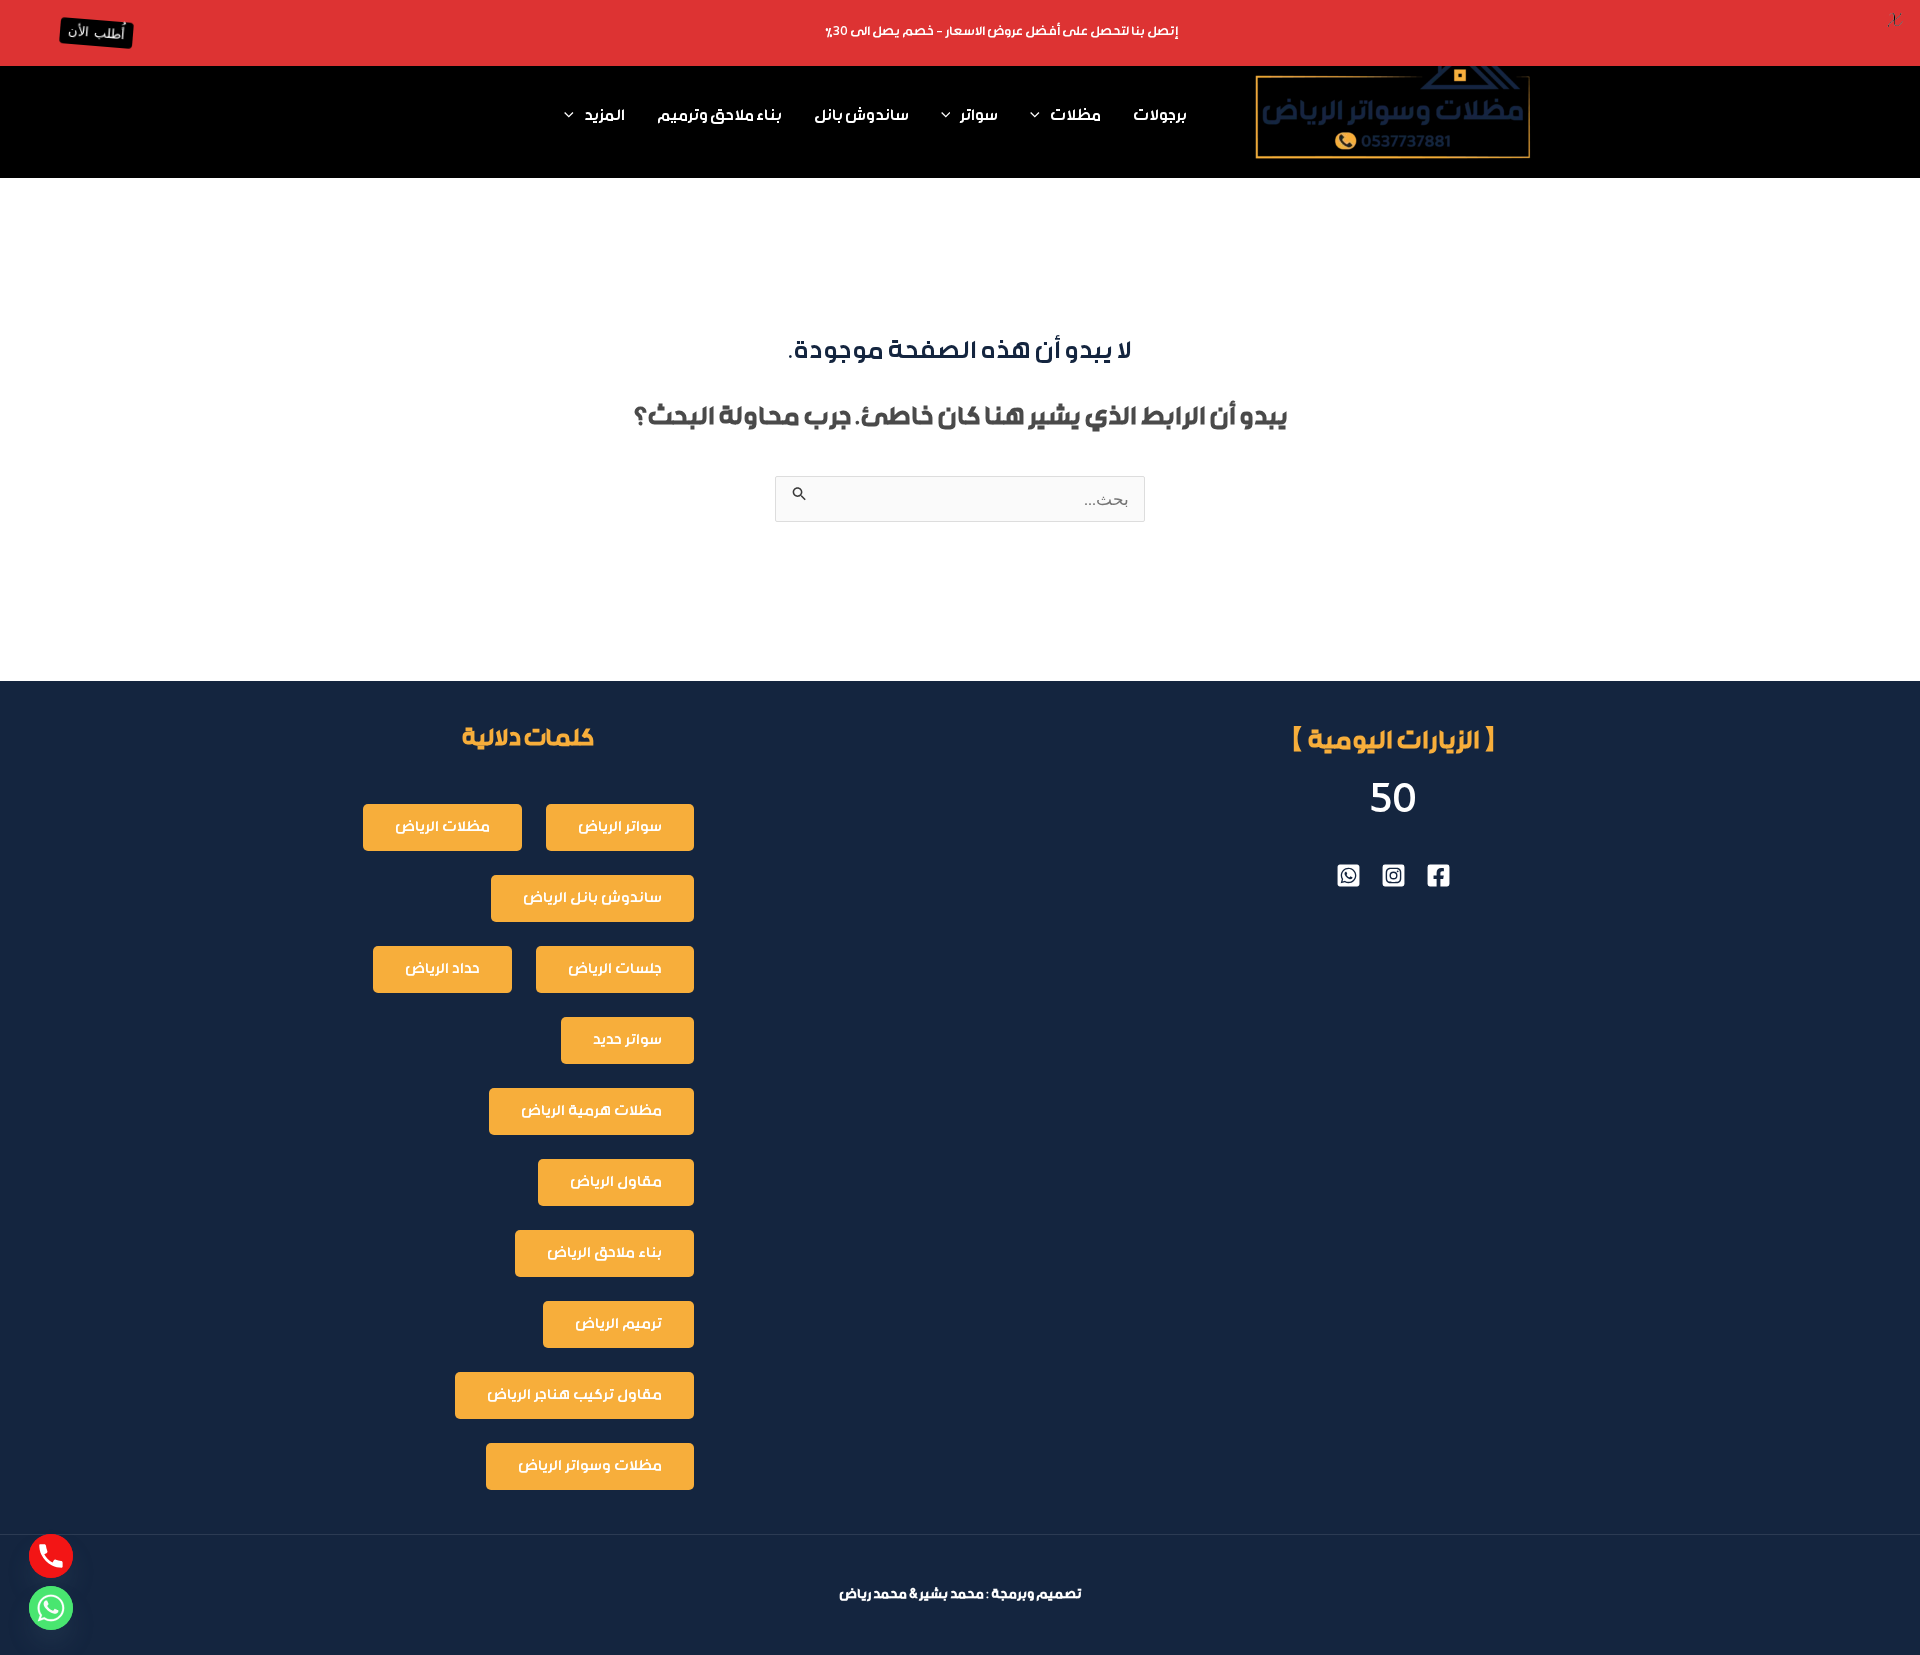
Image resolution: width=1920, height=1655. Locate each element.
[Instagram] (1393, 875)
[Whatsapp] (51, 1608)
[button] (1040, 117)
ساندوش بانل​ (861, 116)
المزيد (604, 116)
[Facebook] (1438, 875)
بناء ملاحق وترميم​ (719, 116)
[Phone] (51, 1556)
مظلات (1075, 116)
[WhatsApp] (1348, 875)
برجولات (1160, 116)
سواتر (979, 116)
